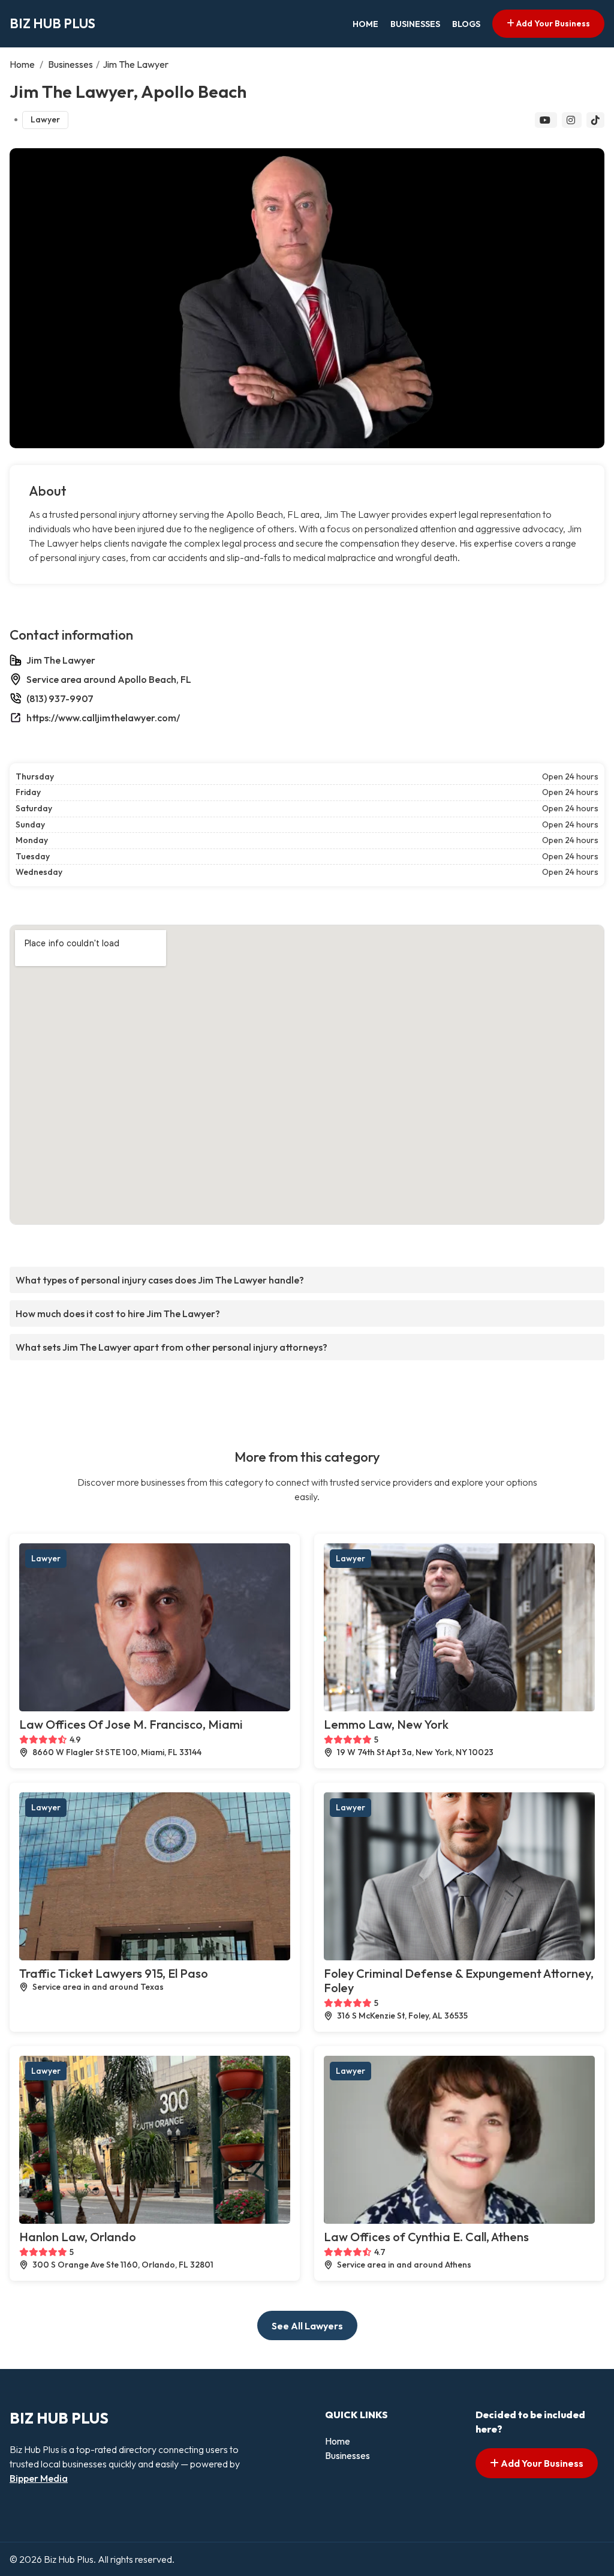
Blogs (466, 24)
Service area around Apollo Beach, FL (109, 679)
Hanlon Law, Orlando (78, 2237)
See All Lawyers (307, 2326)
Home (365, 24)
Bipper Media (39, 2478)
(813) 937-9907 (60, 698)
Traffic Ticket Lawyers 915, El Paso (114, 1973)
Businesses (415, 24)
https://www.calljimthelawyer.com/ (103, 718)
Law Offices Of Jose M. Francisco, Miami (131, 1724)
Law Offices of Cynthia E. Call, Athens (426, 2237)
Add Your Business (552, 23)
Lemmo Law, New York (386, 1724)
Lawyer (45, 119)
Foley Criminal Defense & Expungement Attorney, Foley (459, 1980)
